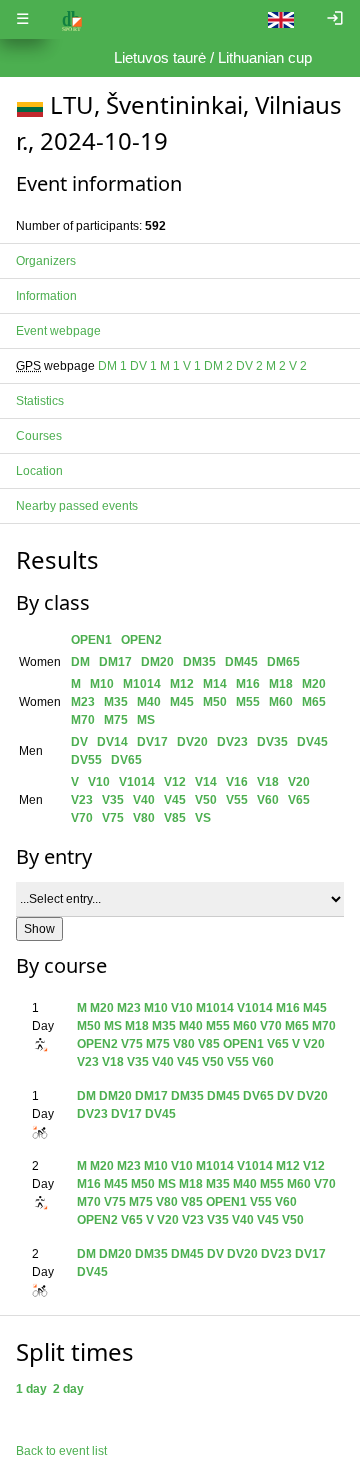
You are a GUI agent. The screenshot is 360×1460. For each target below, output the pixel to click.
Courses (39, 436)
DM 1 (112, 366)
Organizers (46, 261)
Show (39, 929)
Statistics (40, 401)
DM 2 (218, 366)
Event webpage (58, 331)
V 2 (298, 366)
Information (46, 296)
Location (39, 471)
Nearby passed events (77, 506)
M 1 (170, 366)
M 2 (276, 366)
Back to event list (61, 1451)
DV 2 (249, 366)
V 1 (192, 366)
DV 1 (143, 366)
